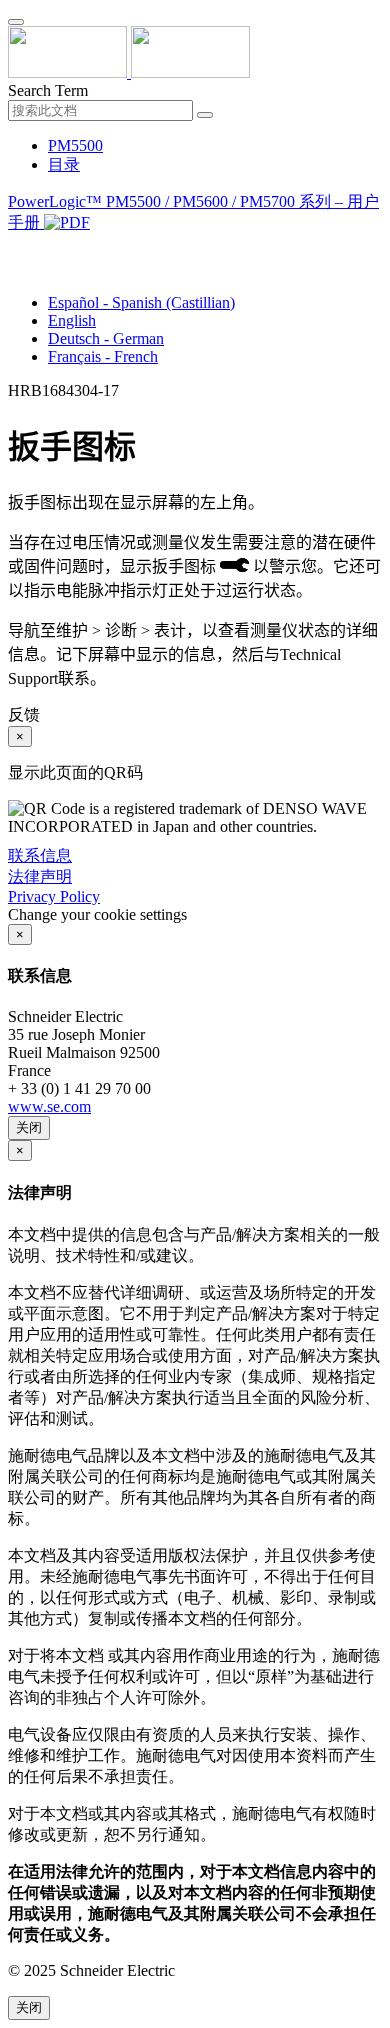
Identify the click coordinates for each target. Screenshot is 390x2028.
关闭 (29, 1127)
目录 (64, 164)
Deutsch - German (106, 338)
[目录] (16, 247)
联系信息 (40, 855)
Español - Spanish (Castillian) (141, 302)
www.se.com (49, 1106)
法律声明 (40, 876)
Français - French (103, 356)
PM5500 (75, 145)
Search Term (48, 90)
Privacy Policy (54, 896)
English (72, 320)
